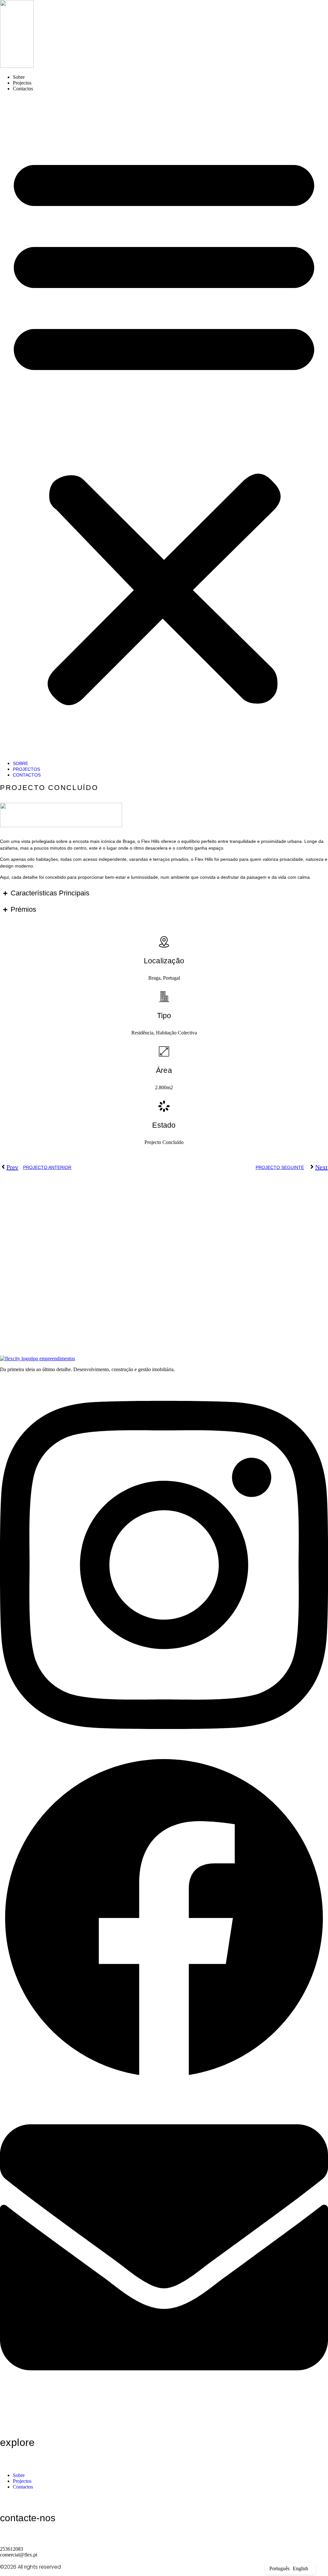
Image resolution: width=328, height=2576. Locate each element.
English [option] (300, 2568)
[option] (300, 2569)
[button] (164, 426)
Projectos (22, 83)
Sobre (19, 77)
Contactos (23, 89)
